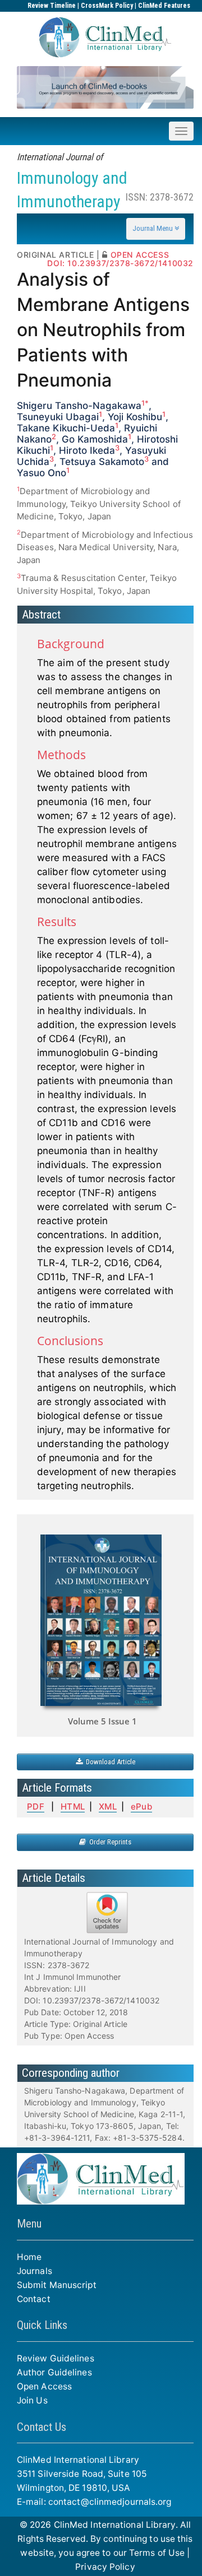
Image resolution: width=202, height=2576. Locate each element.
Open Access (44, 2386)
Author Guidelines (54, 2372)
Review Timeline (52, 6)
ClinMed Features (164, 6)
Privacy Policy (105, 2567)
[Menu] (156, 229)
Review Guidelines (56, 2358)
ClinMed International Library (115, 2525)
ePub (141, 1807)
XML (107, 1807)
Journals (35, 2271)
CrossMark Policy (107, 6)
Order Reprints (109, 1842)
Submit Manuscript (57, 2285)
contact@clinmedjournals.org (110, 2502)
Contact (34, 2299)
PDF (35, 1807)
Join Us (32, 2400)
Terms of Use (157, 2553)
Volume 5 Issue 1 (102, 1721)
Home (29, 2257)
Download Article (109, 1762)
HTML (72, 1807)
